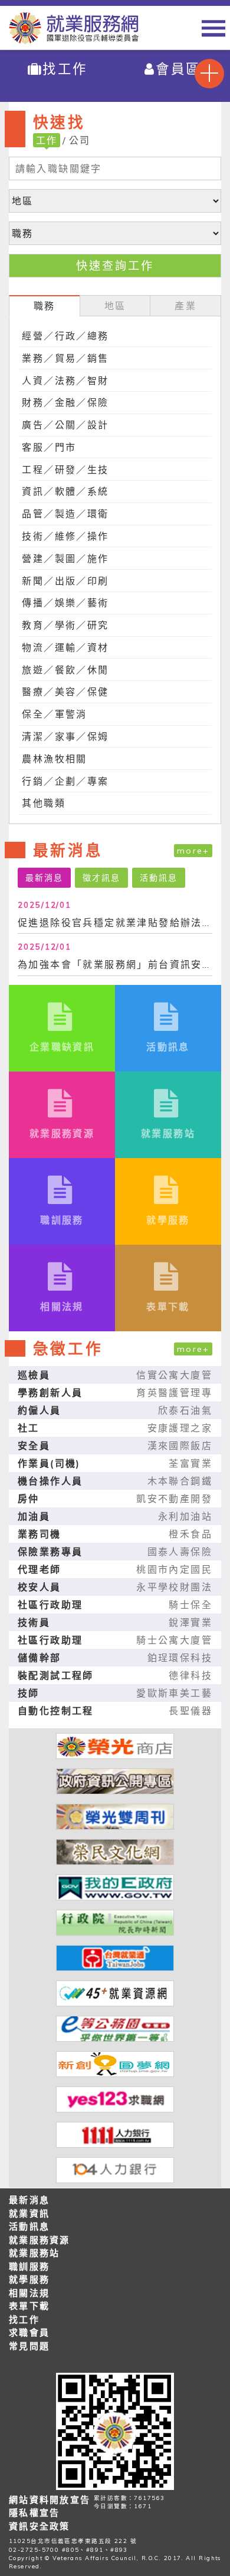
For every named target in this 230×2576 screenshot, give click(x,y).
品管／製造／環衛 (65, 514)
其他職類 (44, 803)
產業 (185, 306)
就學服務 (29, 2279)
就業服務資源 (40, 2240)
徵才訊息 (101, 878)
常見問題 (29, 2346)
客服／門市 (49, 447)
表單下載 (29, 2306)
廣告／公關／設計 (65, 425)
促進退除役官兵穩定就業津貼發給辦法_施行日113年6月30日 (115, 922)
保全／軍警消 (54, 714)
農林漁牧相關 (54, 759)
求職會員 (29, 2332)
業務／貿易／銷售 (65, 358)
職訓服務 (29, 2266)
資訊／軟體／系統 (65, 491)
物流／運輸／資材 (65, 647)
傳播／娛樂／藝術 (65, 603)
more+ (193, 851)
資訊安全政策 (40, 2526)
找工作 (65, 69)
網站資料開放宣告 (50, 2500)
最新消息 (44, 878)
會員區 (178, 69)
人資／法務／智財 (65, 381)
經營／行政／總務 (65, 336)
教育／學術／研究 (65, 625)
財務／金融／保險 (65, 402)
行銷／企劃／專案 (65, 781)
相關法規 (29, 2293)
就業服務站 (34, 2253)
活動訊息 (159, 878)
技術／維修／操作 (65, 536)
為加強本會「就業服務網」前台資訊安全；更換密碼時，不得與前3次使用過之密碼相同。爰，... (115, 964)
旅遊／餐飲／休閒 (65, 670)
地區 (115, 306)
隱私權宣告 (34, 2513)
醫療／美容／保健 (65, 692)
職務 (45, 306)
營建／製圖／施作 (65, 558)
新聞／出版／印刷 (65, 581)
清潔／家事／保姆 (65, 736)
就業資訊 (29, 2213)
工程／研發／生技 (65, 469)
